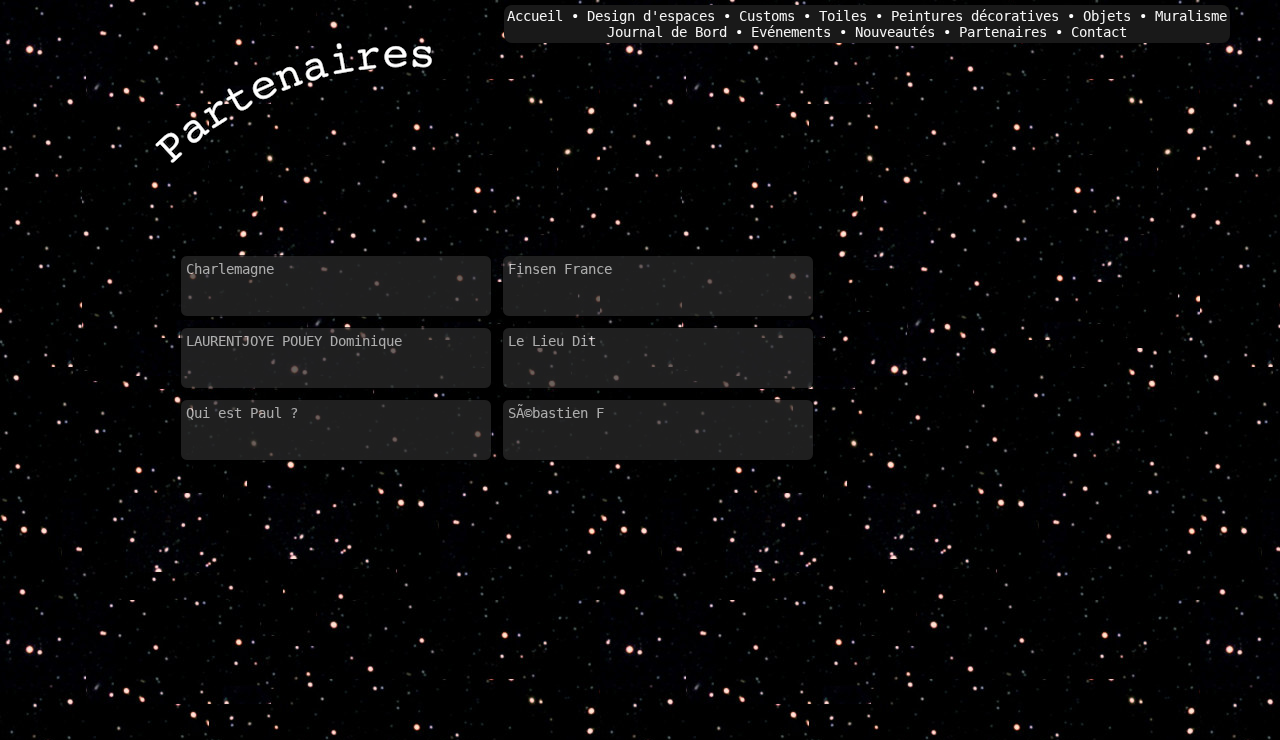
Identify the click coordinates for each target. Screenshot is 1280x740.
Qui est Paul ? (242, 413)
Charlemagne (230, 269)
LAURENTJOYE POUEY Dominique (294, 341)
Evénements (791, 32)
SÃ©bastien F (556, 413)
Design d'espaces (651, 16)
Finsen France (560, 269)
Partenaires (1003, 32)
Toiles (843, 16)
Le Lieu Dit (552, 341)
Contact (1099, 32)
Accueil (535, 16)
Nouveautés (895, 32)
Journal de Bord (667, 32)
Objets (1107, 16)
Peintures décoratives (975, 16)
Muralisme (1191, 16)
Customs (767, 16)
